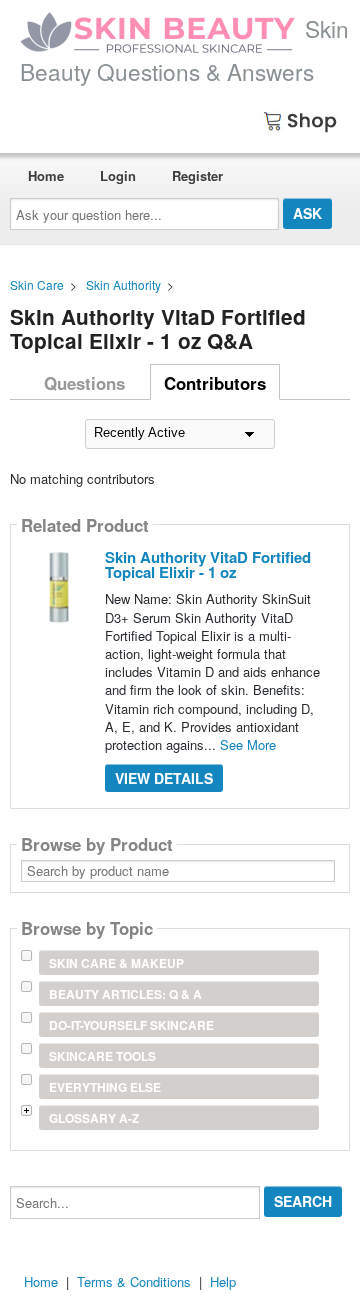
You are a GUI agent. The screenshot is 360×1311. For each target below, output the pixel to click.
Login (118, 175)
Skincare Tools (102, 1056)
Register (197, 175)
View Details (164, 778)
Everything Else (105, 1087)
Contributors (215, 383)
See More (248, 744)
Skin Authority (123, 284)
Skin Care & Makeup (116, 963)
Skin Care (37, 284)
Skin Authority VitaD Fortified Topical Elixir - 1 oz (208, 564)
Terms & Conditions (134, 1281)
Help (223, 1281)
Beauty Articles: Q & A (125, 994)
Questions (84, 383)
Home (46, 175)
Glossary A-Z (94, 1118)
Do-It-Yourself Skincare (131, 1025)
